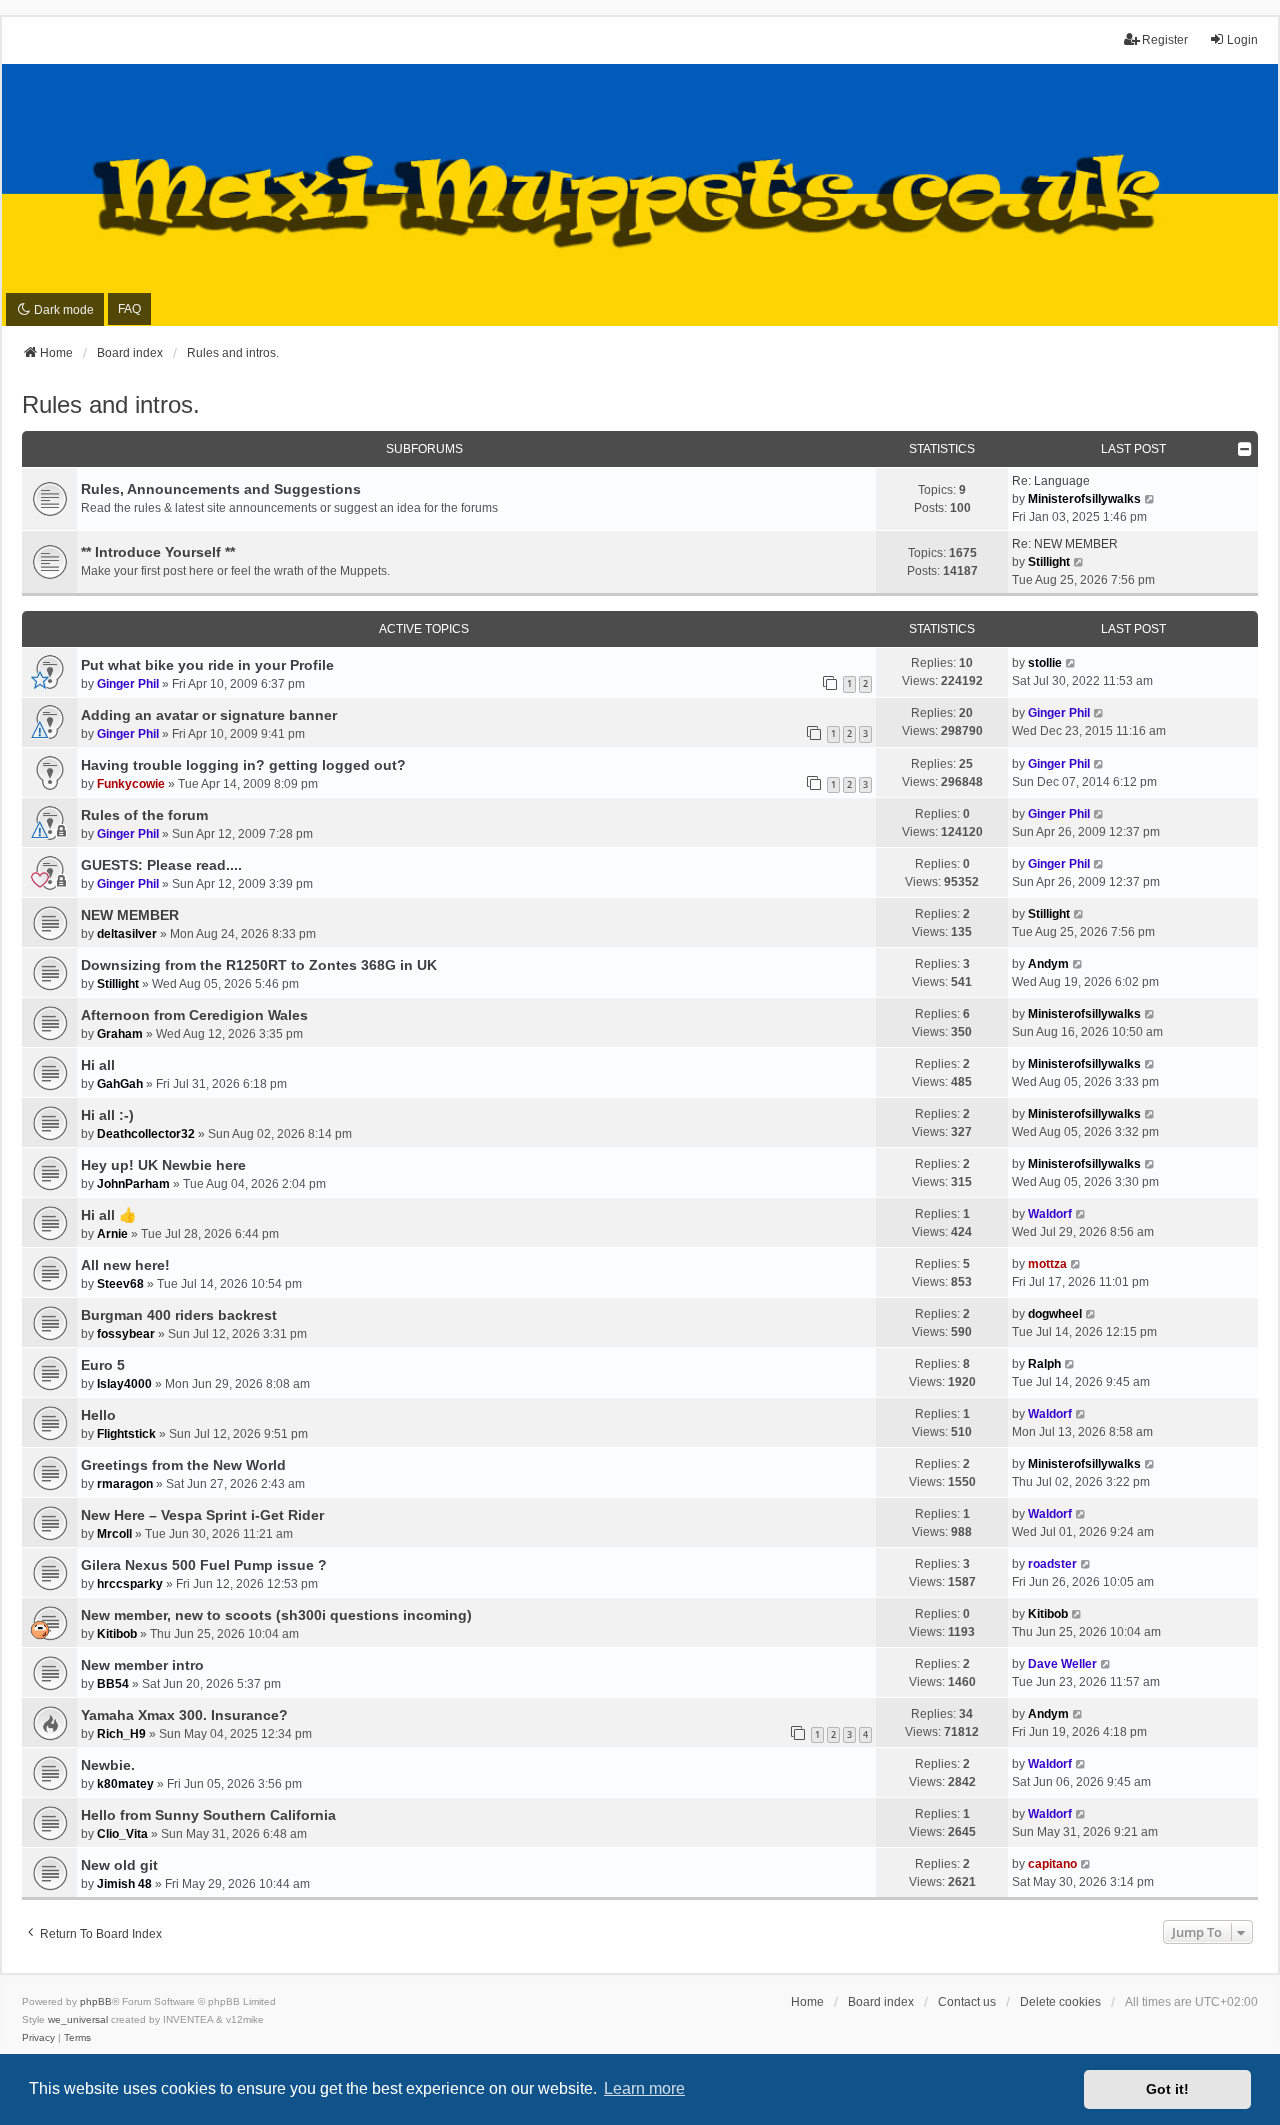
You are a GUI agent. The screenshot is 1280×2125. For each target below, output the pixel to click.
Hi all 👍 (109, 1215)
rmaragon (125, 1484)
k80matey (125, 1784)
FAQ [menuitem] (129, 309)
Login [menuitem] (1242, 40)
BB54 (113, 1684)
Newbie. (108, 1765)
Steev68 (120, 1284)
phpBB (96, 2001)
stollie (1045, 663)
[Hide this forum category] (1245, 449)
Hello (98, 1415)
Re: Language (1051, 481)
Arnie (112, 1234)
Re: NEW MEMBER (1065, 544)
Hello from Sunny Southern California (208, 1815)
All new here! (125, 1265)
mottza (1047, 1264)
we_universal (78, 2019)
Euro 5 (103, 1365)
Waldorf (1050, 1214)
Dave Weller (1062, 1664)
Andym (1048, 964)
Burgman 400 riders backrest (179, 1315)
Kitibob (117, 1634)
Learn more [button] (644, 2088)
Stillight (1049, 562)
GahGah (120, 1084)
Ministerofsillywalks (1084, 499)
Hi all (98, 1065)
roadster (1052, 1564)
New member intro (142, 1665)
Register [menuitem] (1165, 40)
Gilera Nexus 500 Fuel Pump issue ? (204, 1565)
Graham (120, 1034)
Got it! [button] (1167, 2089)
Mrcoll (114, 1534)
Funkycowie (131, 784)
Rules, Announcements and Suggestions (221, 489)
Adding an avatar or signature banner (209, 715)
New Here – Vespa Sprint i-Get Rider (202, 1515)
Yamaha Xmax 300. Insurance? (184, 1715)
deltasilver (127, 934)
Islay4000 (124, 1384)
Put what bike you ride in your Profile (207, 665)
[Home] (640, 194)
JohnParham (133, 1184)
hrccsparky (130, 1584)
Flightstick (126, 1434)
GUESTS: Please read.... (161, 865)
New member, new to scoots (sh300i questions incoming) (276, 1615)
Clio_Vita (122, 1834)
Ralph (1044, 1364)
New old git (119, 1865)
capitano (1052, 1864)
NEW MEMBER (130, 915)
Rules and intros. (111, 404)
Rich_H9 (121, 1734)
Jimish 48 (124, 1884)
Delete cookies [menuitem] (1060, 2002)
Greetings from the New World (183, 1465)
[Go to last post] (1071, 663)
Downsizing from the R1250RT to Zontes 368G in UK (259, 965)
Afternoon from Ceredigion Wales (194, 1015)
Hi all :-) (107, 1115)
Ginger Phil (128, 684)
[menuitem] (38, 2038)
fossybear (126, 1334)
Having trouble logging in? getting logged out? (243, 765)
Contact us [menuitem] (967, 2002)
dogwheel (1055, 1314)
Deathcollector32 (146, 1134)
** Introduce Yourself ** (158, 552)
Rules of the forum (144, 815)
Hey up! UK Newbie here (163, 1165)
